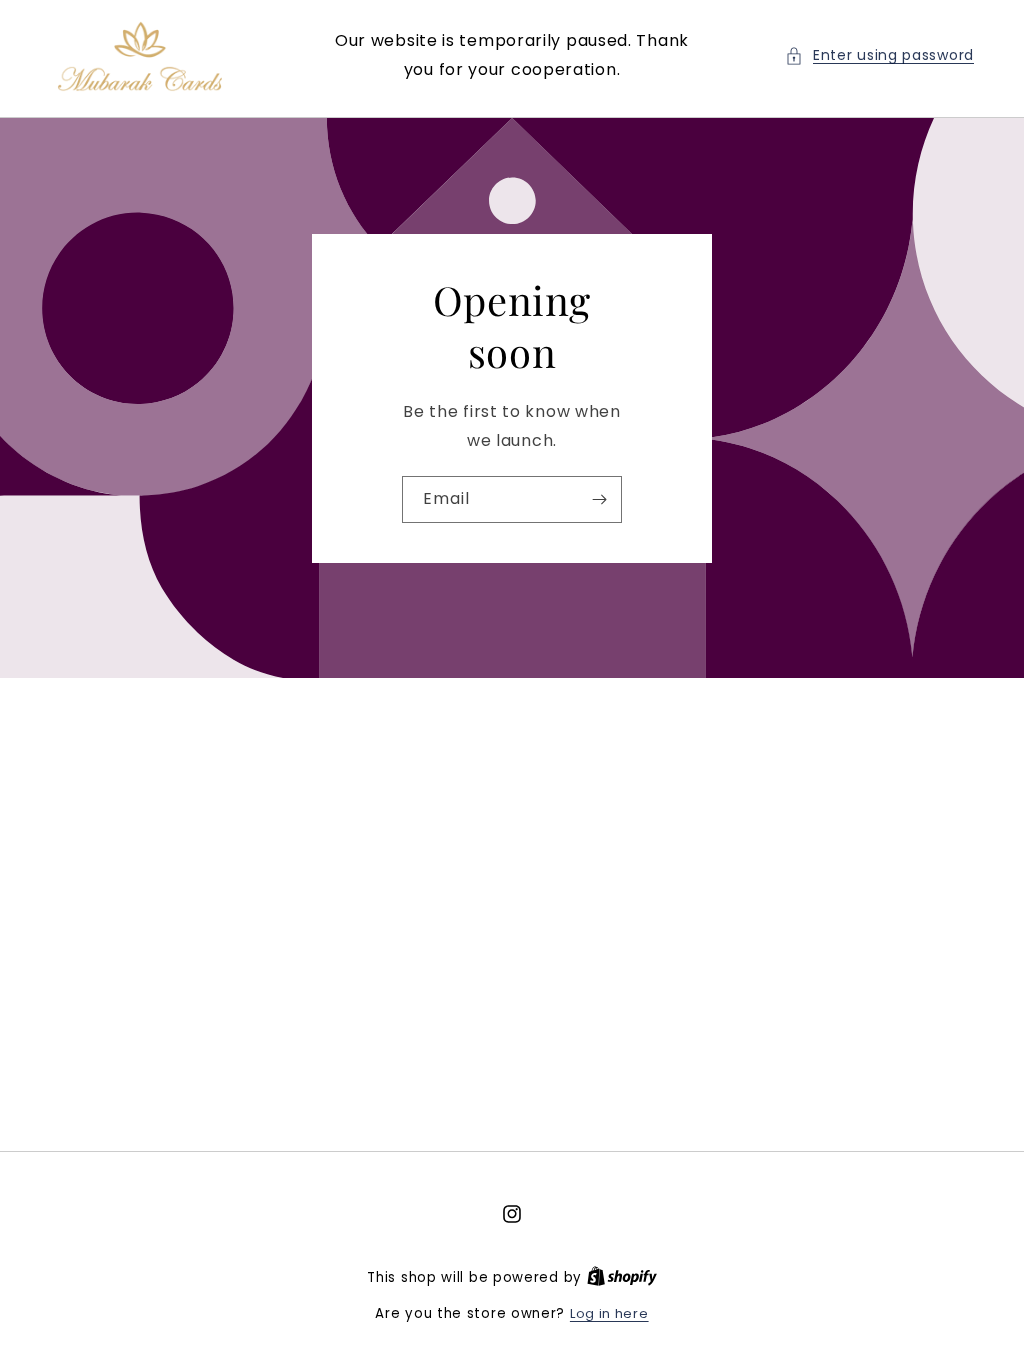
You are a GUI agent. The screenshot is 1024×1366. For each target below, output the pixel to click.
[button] (879, 55)
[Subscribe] (599, 498)
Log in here (609, 1313)
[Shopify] (622, 1277)
